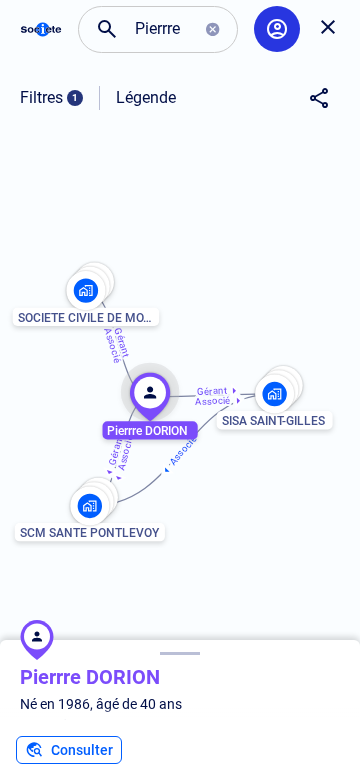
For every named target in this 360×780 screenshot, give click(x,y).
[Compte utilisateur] (277, 29)
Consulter (82, 750)
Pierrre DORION (90, 677)
